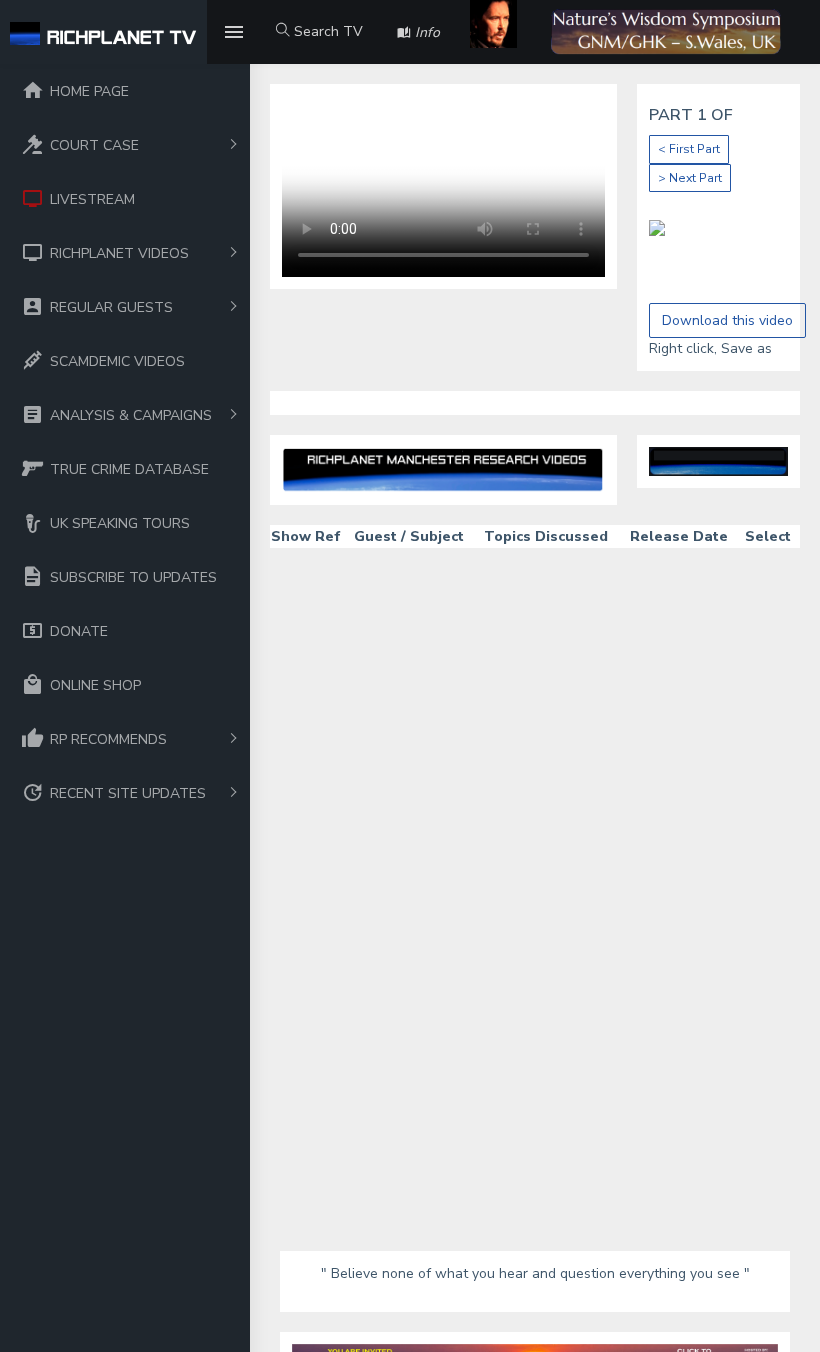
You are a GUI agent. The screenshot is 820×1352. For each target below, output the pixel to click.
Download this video (727, 320)
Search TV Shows (319, 43)
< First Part (689, 149)
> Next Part (690, 178)
